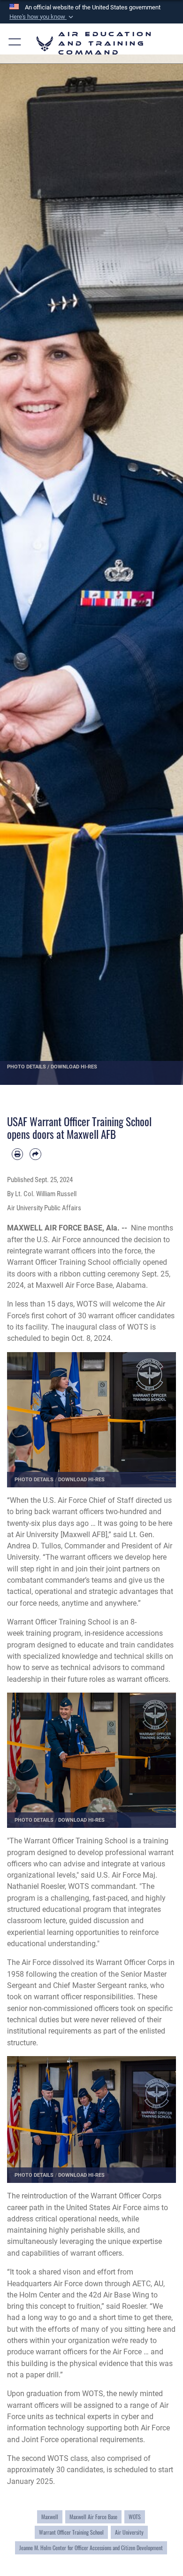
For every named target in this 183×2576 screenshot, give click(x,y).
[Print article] (17, 1154)
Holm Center (40, 2295)
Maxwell (50, 2517)
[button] (42, 17)
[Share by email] (35, 1154)
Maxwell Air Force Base (93, 2517)
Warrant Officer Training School (59, 1262)
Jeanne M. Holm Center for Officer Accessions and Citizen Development (91, 2548)
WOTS (135, 2517)
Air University (129, 2532)
